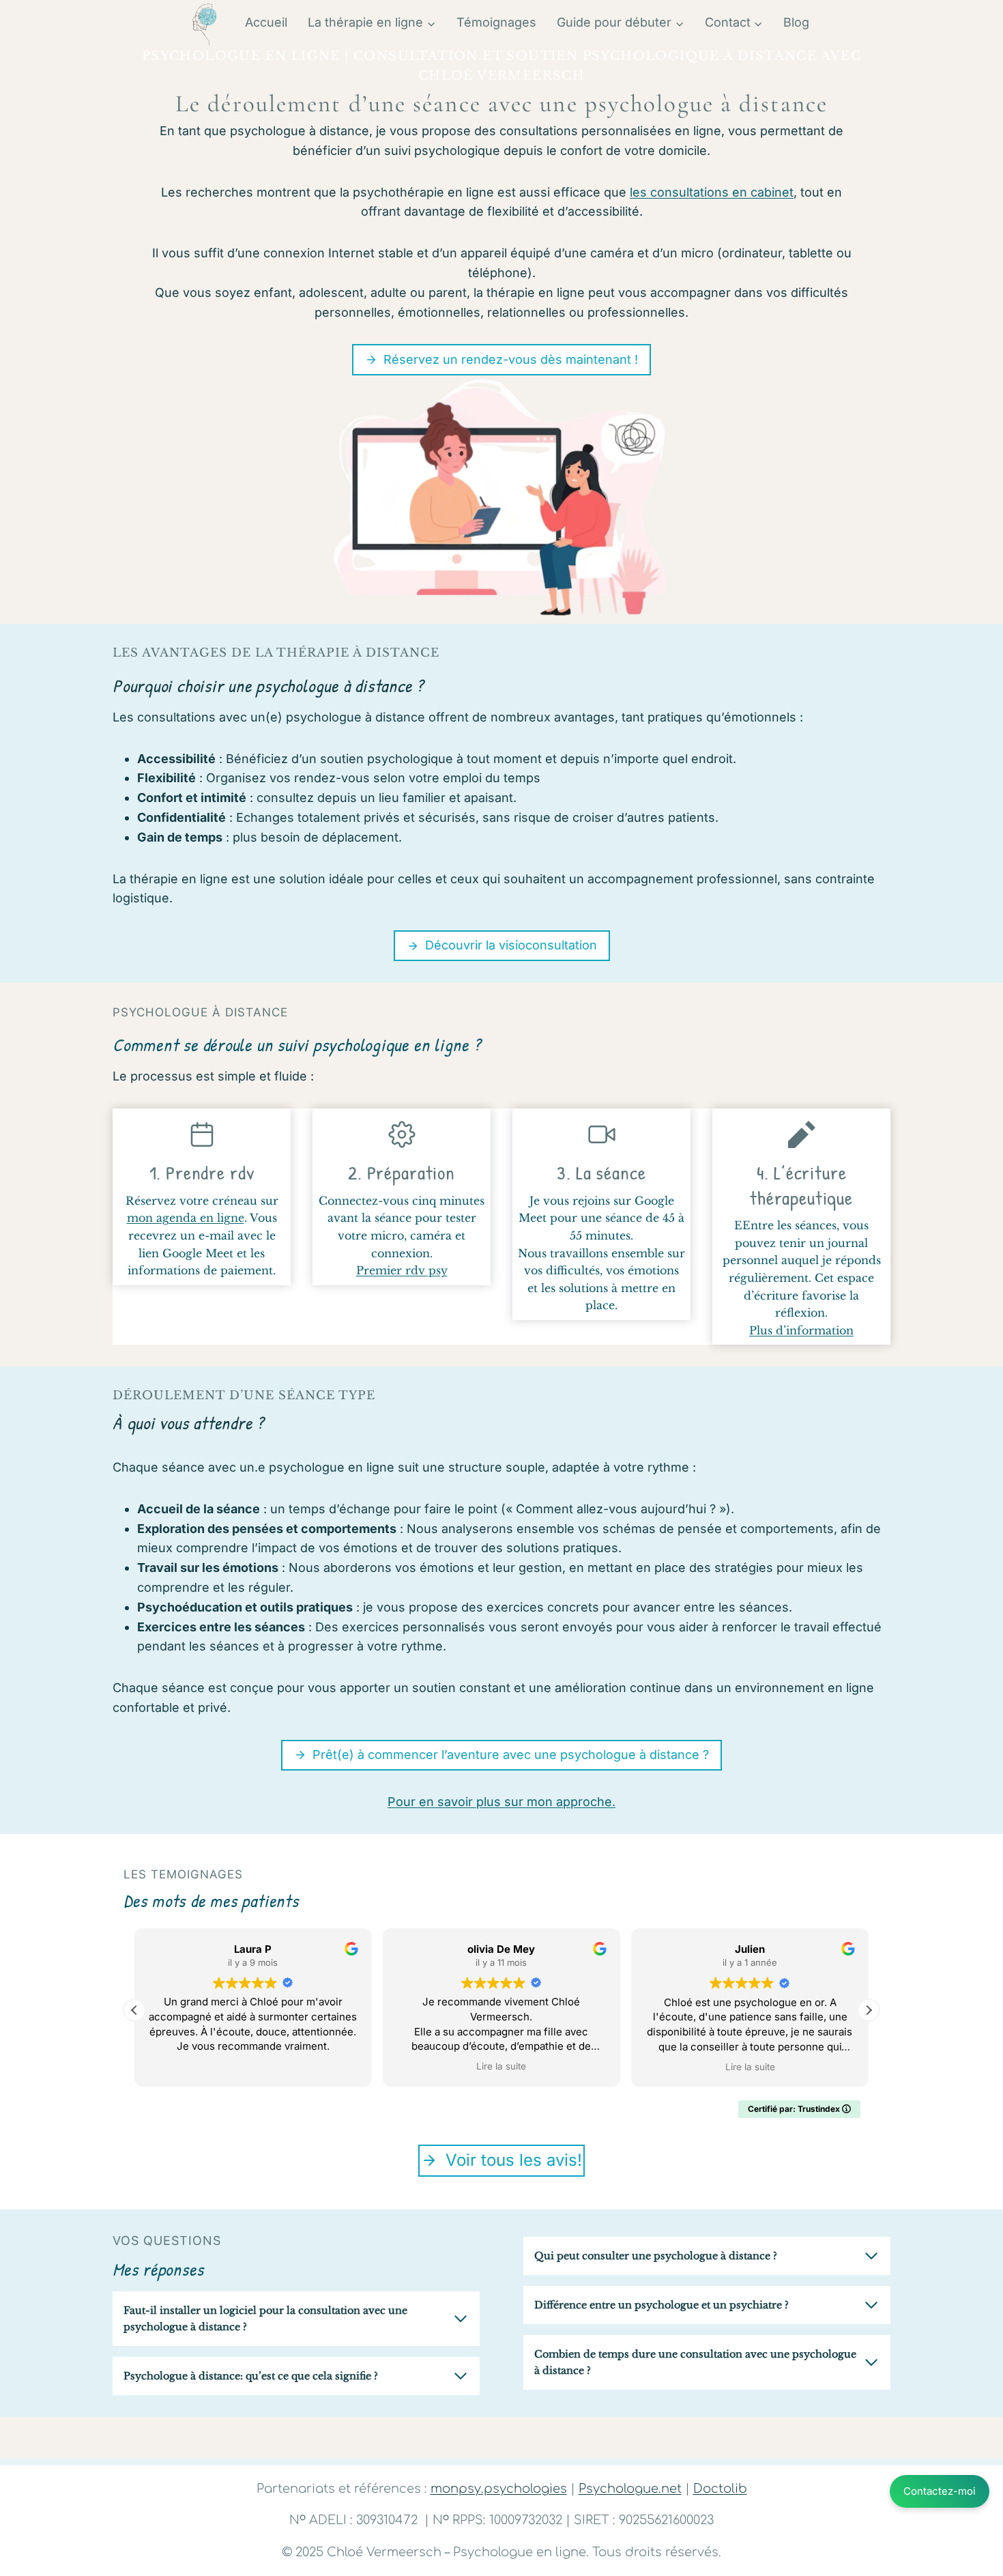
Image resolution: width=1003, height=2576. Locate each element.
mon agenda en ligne (186, 1218)
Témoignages (496, 22)
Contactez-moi (940, 2491)
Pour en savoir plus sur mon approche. (501, 1802)
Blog (796, 22)
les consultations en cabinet (712, 192)
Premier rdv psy (402, 1270)
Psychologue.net (630, 2489)
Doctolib (720, 2489)
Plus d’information (801, 1330)
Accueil (266, 22)
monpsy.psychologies (499, 2489)
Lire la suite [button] (501, 2067)
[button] (869, 2010)
